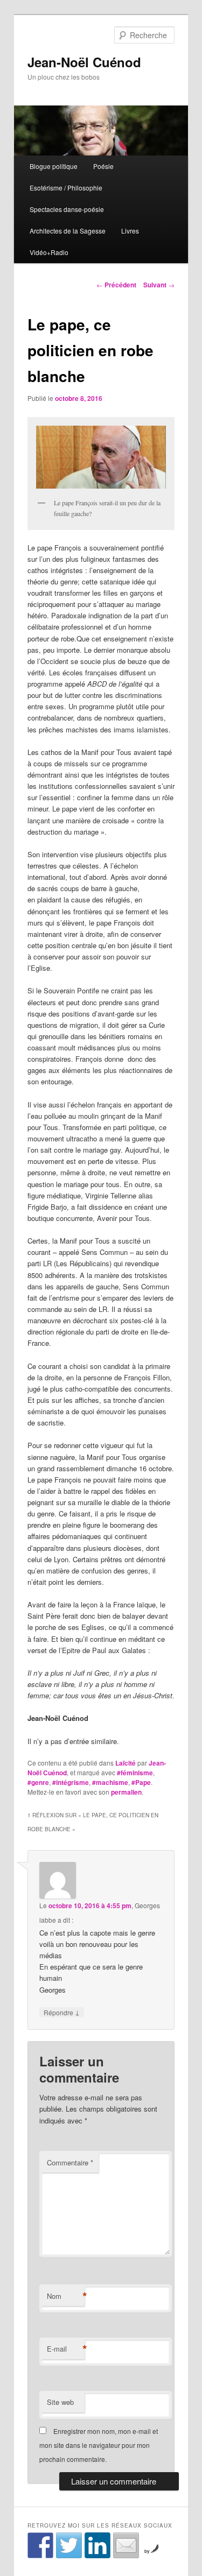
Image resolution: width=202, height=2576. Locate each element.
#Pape (141, 1782)
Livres (130, 231)
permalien (126, 1792)
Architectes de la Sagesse (68, 231)
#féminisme (135, 1773)
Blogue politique (54, 166)
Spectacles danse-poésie (67, 209)
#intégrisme (71, 1782)
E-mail (66, 2349)
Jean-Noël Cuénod (84, 62)
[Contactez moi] (126, 2545)
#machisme (110, 1782)
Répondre (62, 2012)
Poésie (103, 166)
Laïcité (126, 1763)
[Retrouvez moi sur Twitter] (69, 2545)
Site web (60, 2402)
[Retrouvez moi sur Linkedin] (97, 2545)
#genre (38, 1782)
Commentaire (70, 2162)
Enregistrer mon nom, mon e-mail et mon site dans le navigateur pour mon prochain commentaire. (99, 2445)
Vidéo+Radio (49, 252)
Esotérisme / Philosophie (66, 188)
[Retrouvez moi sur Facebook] (40, 2545)
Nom (66, 2296)
